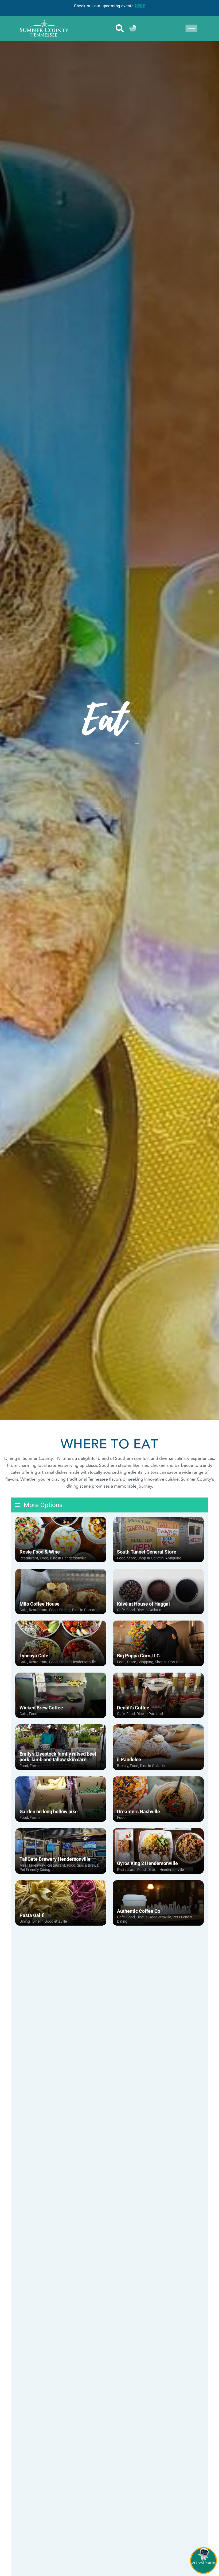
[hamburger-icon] (191, 28)
